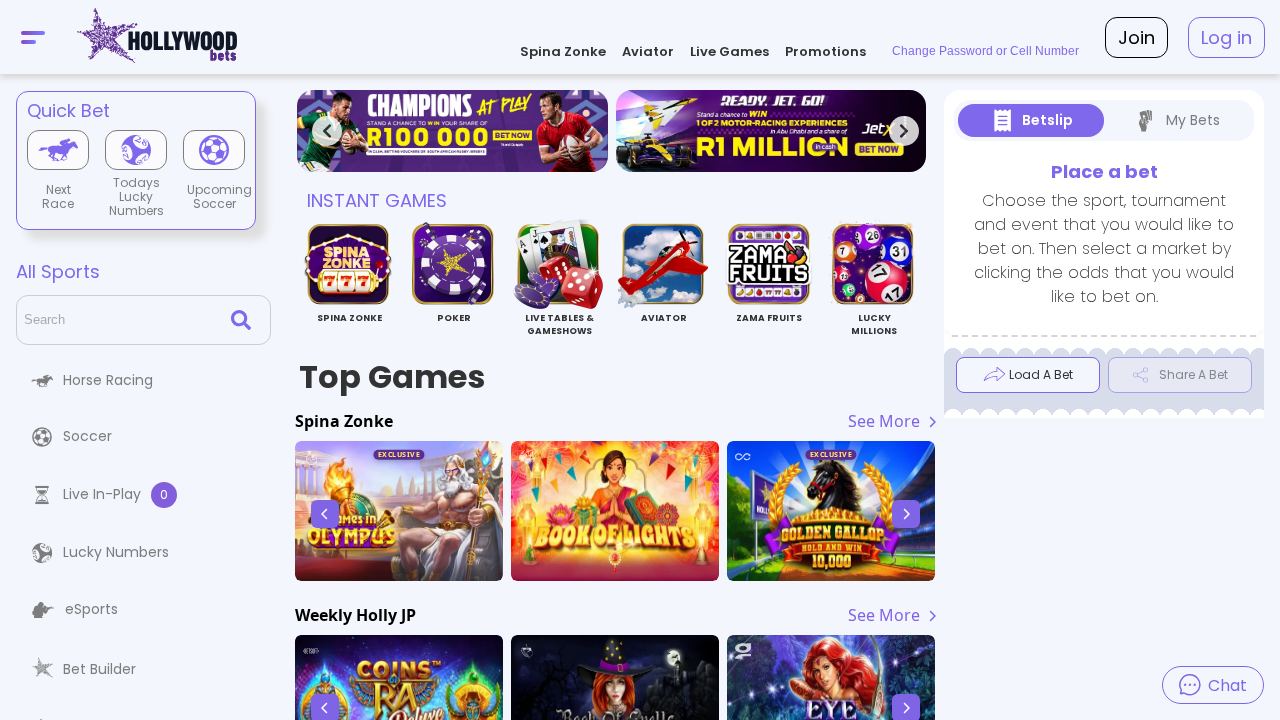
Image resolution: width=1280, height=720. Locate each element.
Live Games (729, 51)
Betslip (1047, 120)
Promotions (825, 51)
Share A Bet (1193, 374)
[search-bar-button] (245, 320)
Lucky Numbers (116, 552)
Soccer (87, 436)
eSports (91, 609)
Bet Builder (99, 669)
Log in (1226, 37)
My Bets (1193, 120)
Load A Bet (1041, 374)
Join (1136, 37)
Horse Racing (108, 380)
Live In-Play (115, 494)
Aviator (648, 51)
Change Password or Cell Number (985, 51)
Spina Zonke (563, 51)
